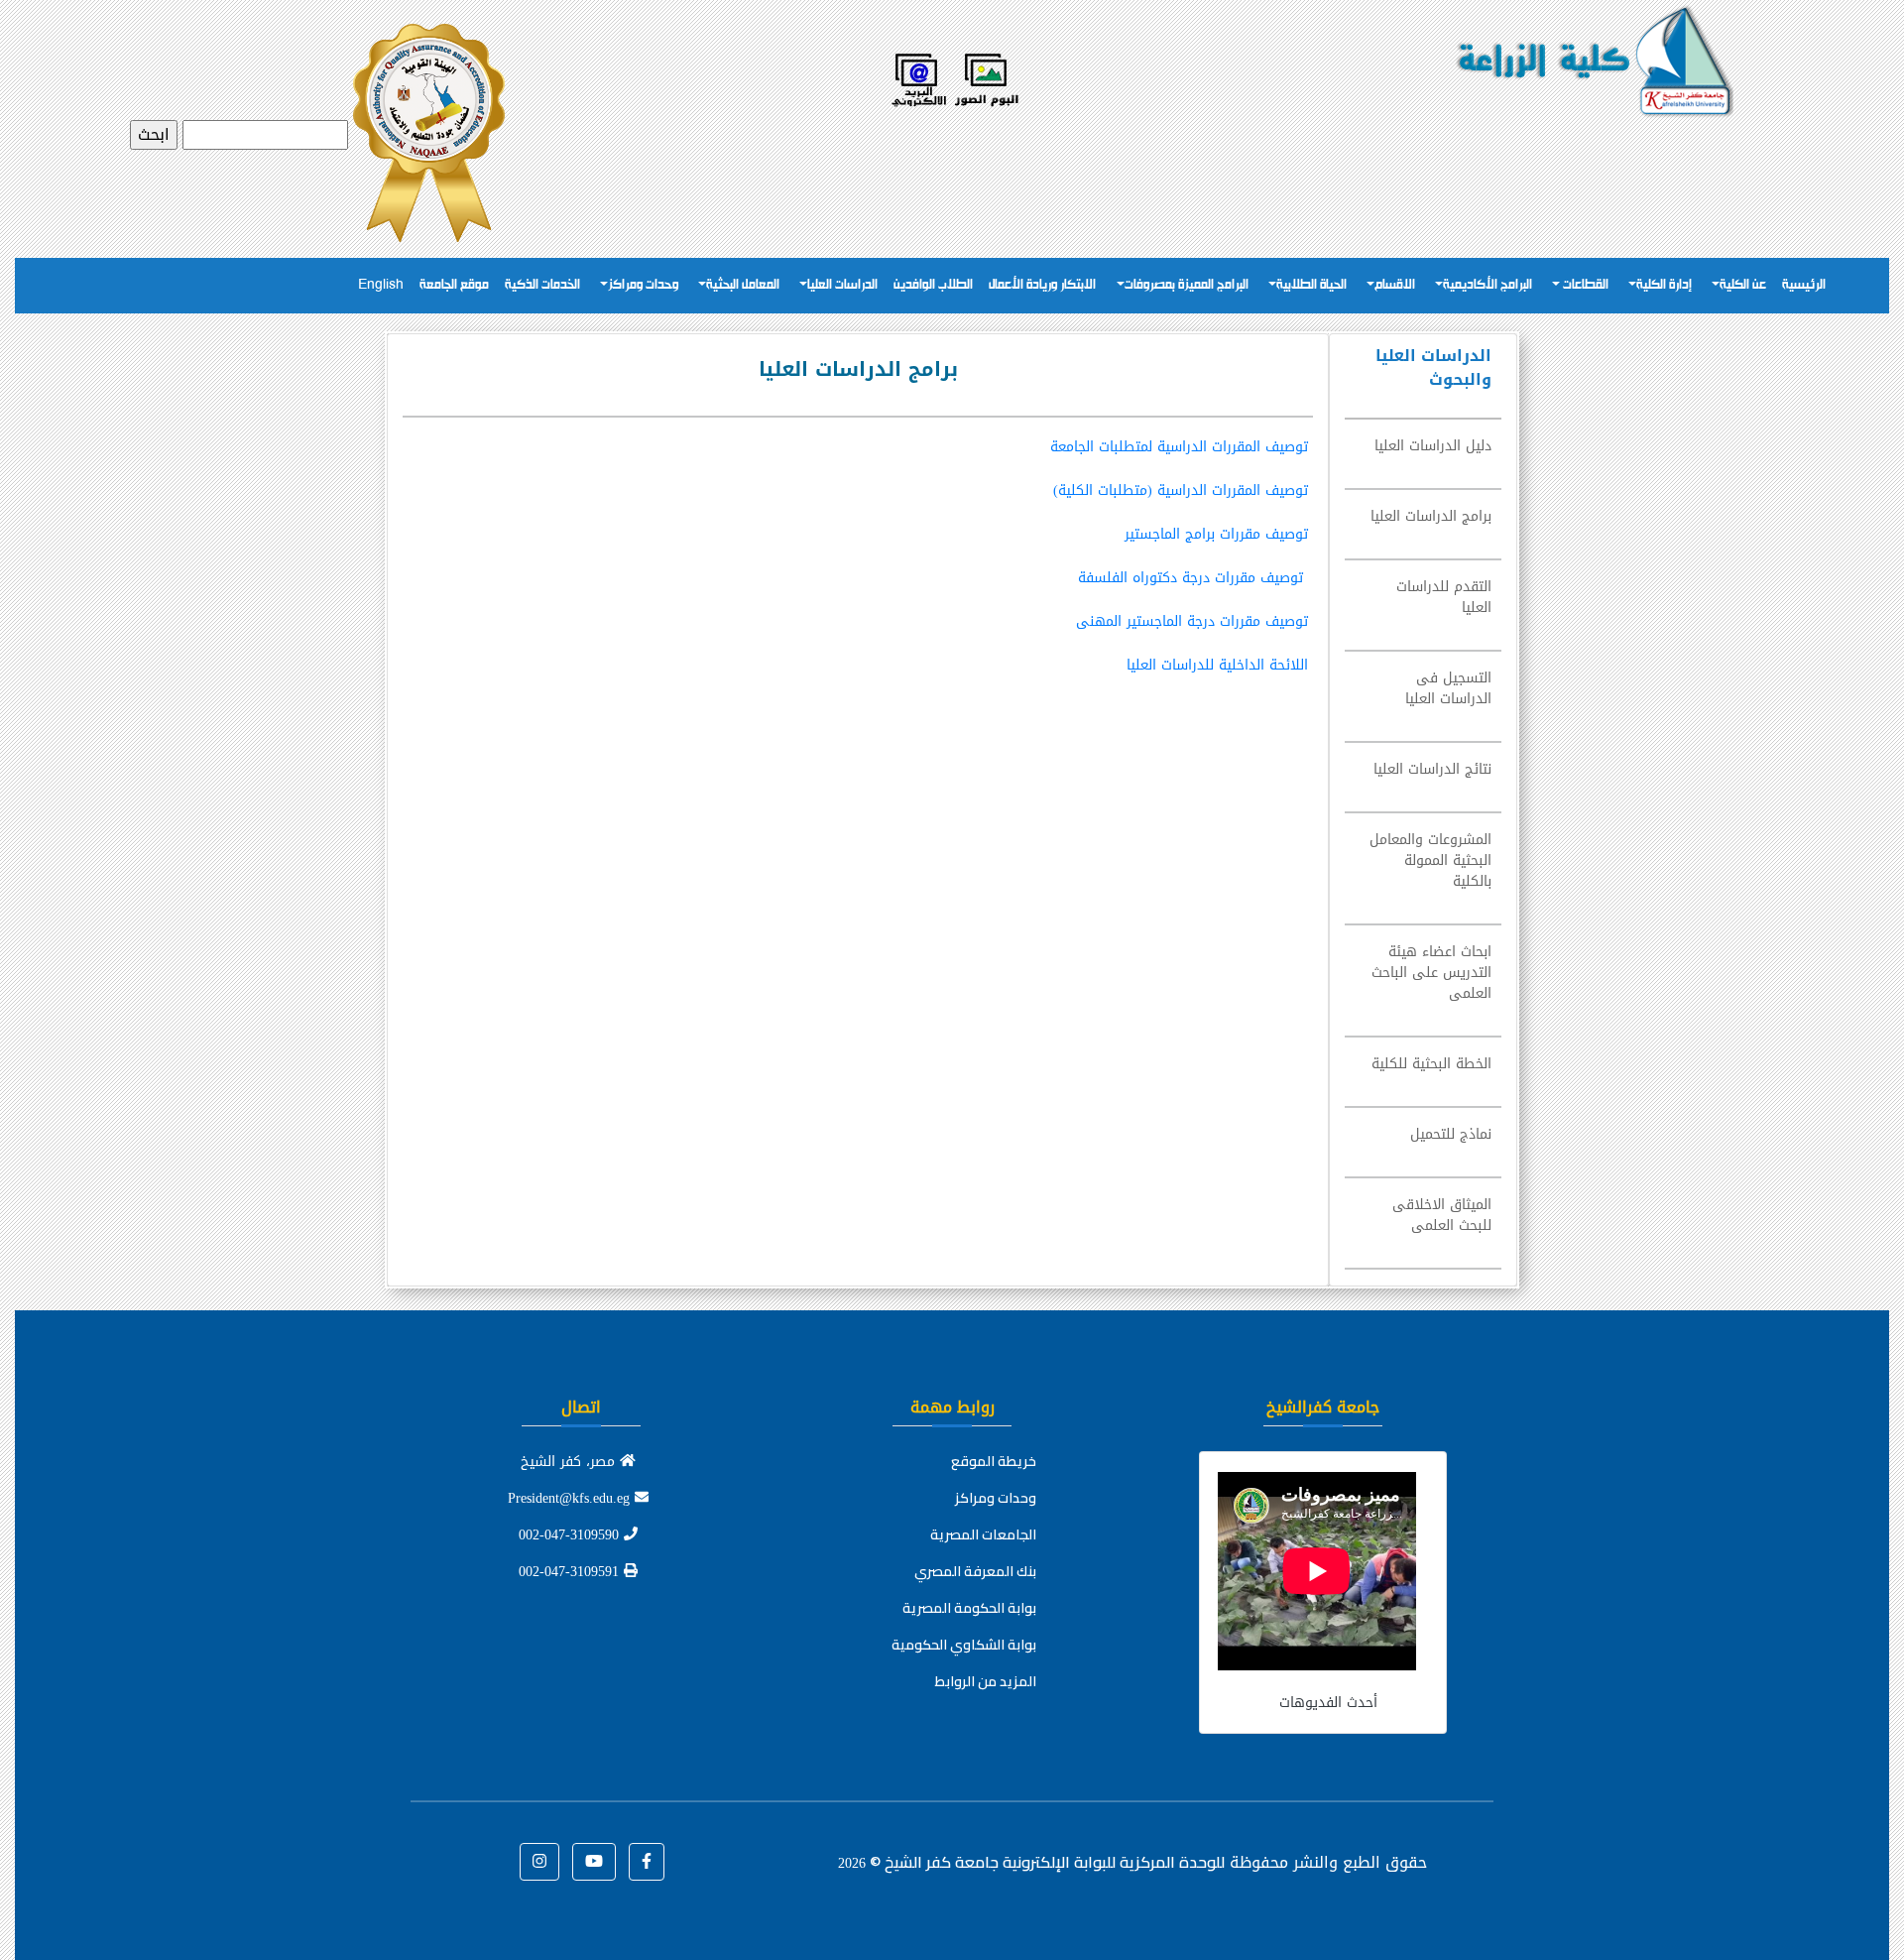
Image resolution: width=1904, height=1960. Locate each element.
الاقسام (1395, 285)
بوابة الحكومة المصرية (969, 1608)
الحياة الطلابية (1311, 285)
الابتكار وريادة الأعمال (1042, 285)
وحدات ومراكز (643, 285)
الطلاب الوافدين (933, 285)
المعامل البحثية (743, 285)
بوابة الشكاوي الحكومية (964, 1645)
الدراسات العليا (842, 285)
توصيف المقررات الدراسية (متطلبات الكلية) (1181, 490)
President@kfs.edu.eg (571, 1498)
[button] (647, 1862)
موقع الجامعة (454, 285)
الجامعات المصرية (983, 1534)
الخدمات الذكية (542, 285)
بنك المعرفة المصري (975, 1571)
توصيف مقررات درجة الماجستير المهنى (1192, 621)
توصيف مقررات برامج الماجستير (1216, 534)
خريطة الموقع (994, 1461)
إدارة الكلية (1664, 285)
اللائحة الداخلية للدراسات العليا (1217, 665)
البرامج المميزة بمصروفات (1187, 285)
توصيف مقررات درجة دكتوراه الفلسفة (1190, 578)
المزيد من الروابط (986, 1681)
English (381, 285)
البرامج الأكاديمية (1487, 285)
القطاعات (1584, 285)
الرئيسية (1804, 285)
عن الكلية (1743, 285)
